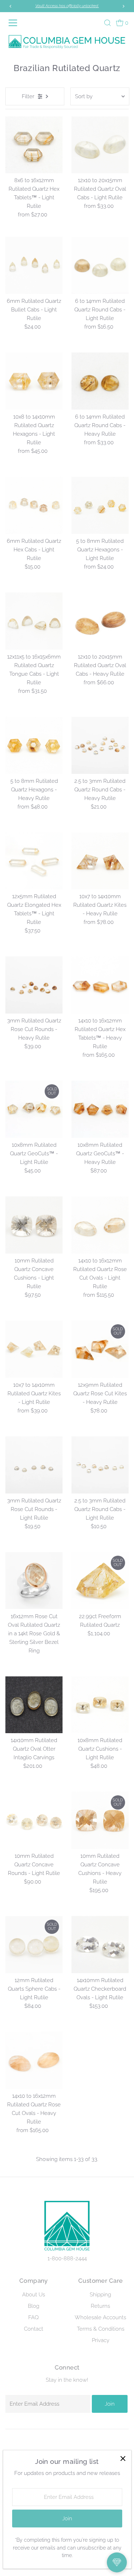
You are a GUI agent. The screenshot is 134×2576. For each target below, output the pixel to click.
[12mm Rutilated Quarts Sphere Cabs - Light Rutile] (34, 1945)
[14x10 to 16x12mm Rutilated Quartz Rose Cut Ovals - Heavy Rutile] (34, 2060)
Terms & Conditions (101, 2329)
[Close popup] (123, 2458)
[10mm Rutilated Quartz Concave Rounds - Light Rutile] (34, 1820)
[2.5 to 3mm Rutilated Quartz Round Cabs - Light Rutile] (100, 1465)
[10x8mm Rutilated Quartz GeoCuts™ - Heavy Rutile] (100, 1109)
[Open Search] (108, 23)
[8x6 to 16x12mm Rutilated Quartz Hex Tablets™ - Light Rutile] (34, 145)
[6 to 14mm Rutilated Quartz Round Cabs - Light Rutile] (100, 265)
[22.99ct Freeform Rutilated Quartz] (100, 1581)
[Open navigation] (14, 23)
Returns (100, 2306)
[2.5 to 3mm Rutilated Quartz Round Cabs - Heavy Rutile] (100, 745)
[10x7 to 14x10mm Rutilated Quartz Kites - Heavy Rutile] (100, 861)
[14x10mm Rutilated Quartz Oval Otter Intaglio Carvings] (34, 1705)
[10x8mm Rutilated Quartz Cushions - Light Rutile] (100, 1705)
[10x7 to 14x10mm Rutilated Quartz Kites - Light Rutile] (34, 1349)
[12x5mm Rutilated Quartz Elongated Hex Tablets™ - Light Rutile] (34, 861)
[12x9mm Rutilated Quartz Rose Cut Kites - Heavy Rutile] (100, 1349)
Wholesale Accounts (100, 2317)
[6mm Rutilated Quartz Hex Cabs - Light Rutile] (34, 505)
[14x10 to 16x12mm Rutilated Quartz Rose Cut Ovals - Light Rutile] (100, 1225)
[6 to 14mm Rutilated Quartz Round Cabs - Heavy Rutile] (100, 381)
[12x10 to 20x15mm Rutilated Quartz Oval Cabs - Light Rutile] (100, 145)
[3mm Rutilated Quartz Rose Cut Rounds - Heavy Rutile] (34, 985)
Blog (34, 2306)
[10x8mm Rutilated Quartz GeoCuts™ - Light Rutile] (34, 1109)
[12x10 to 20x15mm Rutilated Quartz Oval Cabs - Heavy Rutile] (100, 621)
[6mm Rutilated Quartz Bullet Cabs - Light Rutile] (34, 265)
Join (110, 2404)
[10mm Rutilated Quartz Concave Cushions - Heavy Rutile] (100, 1820)
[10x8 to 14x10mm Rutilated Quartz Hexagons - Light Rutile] (34, 381)
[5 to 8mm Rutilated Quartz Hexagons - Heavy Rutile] (34, 745)
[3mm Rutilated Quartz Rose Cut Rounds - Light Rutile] (34, 1465)
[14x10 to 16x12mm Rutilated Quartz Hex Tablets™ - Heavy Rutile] (100, 985)
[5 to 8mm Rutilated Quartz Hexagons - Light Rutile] (100, 505)
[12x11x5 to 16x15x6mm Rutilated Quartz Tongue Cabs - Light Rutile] (34, 621)
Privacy (101, 2340)
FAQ (33, 2317)
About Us (34, 2295)
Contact (34, 2329)
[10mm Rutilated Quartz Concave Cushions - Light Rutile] (34, 1225)
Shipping (100, 2295)
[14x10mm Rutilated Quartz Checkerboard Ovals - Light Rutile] (100, 1945)
